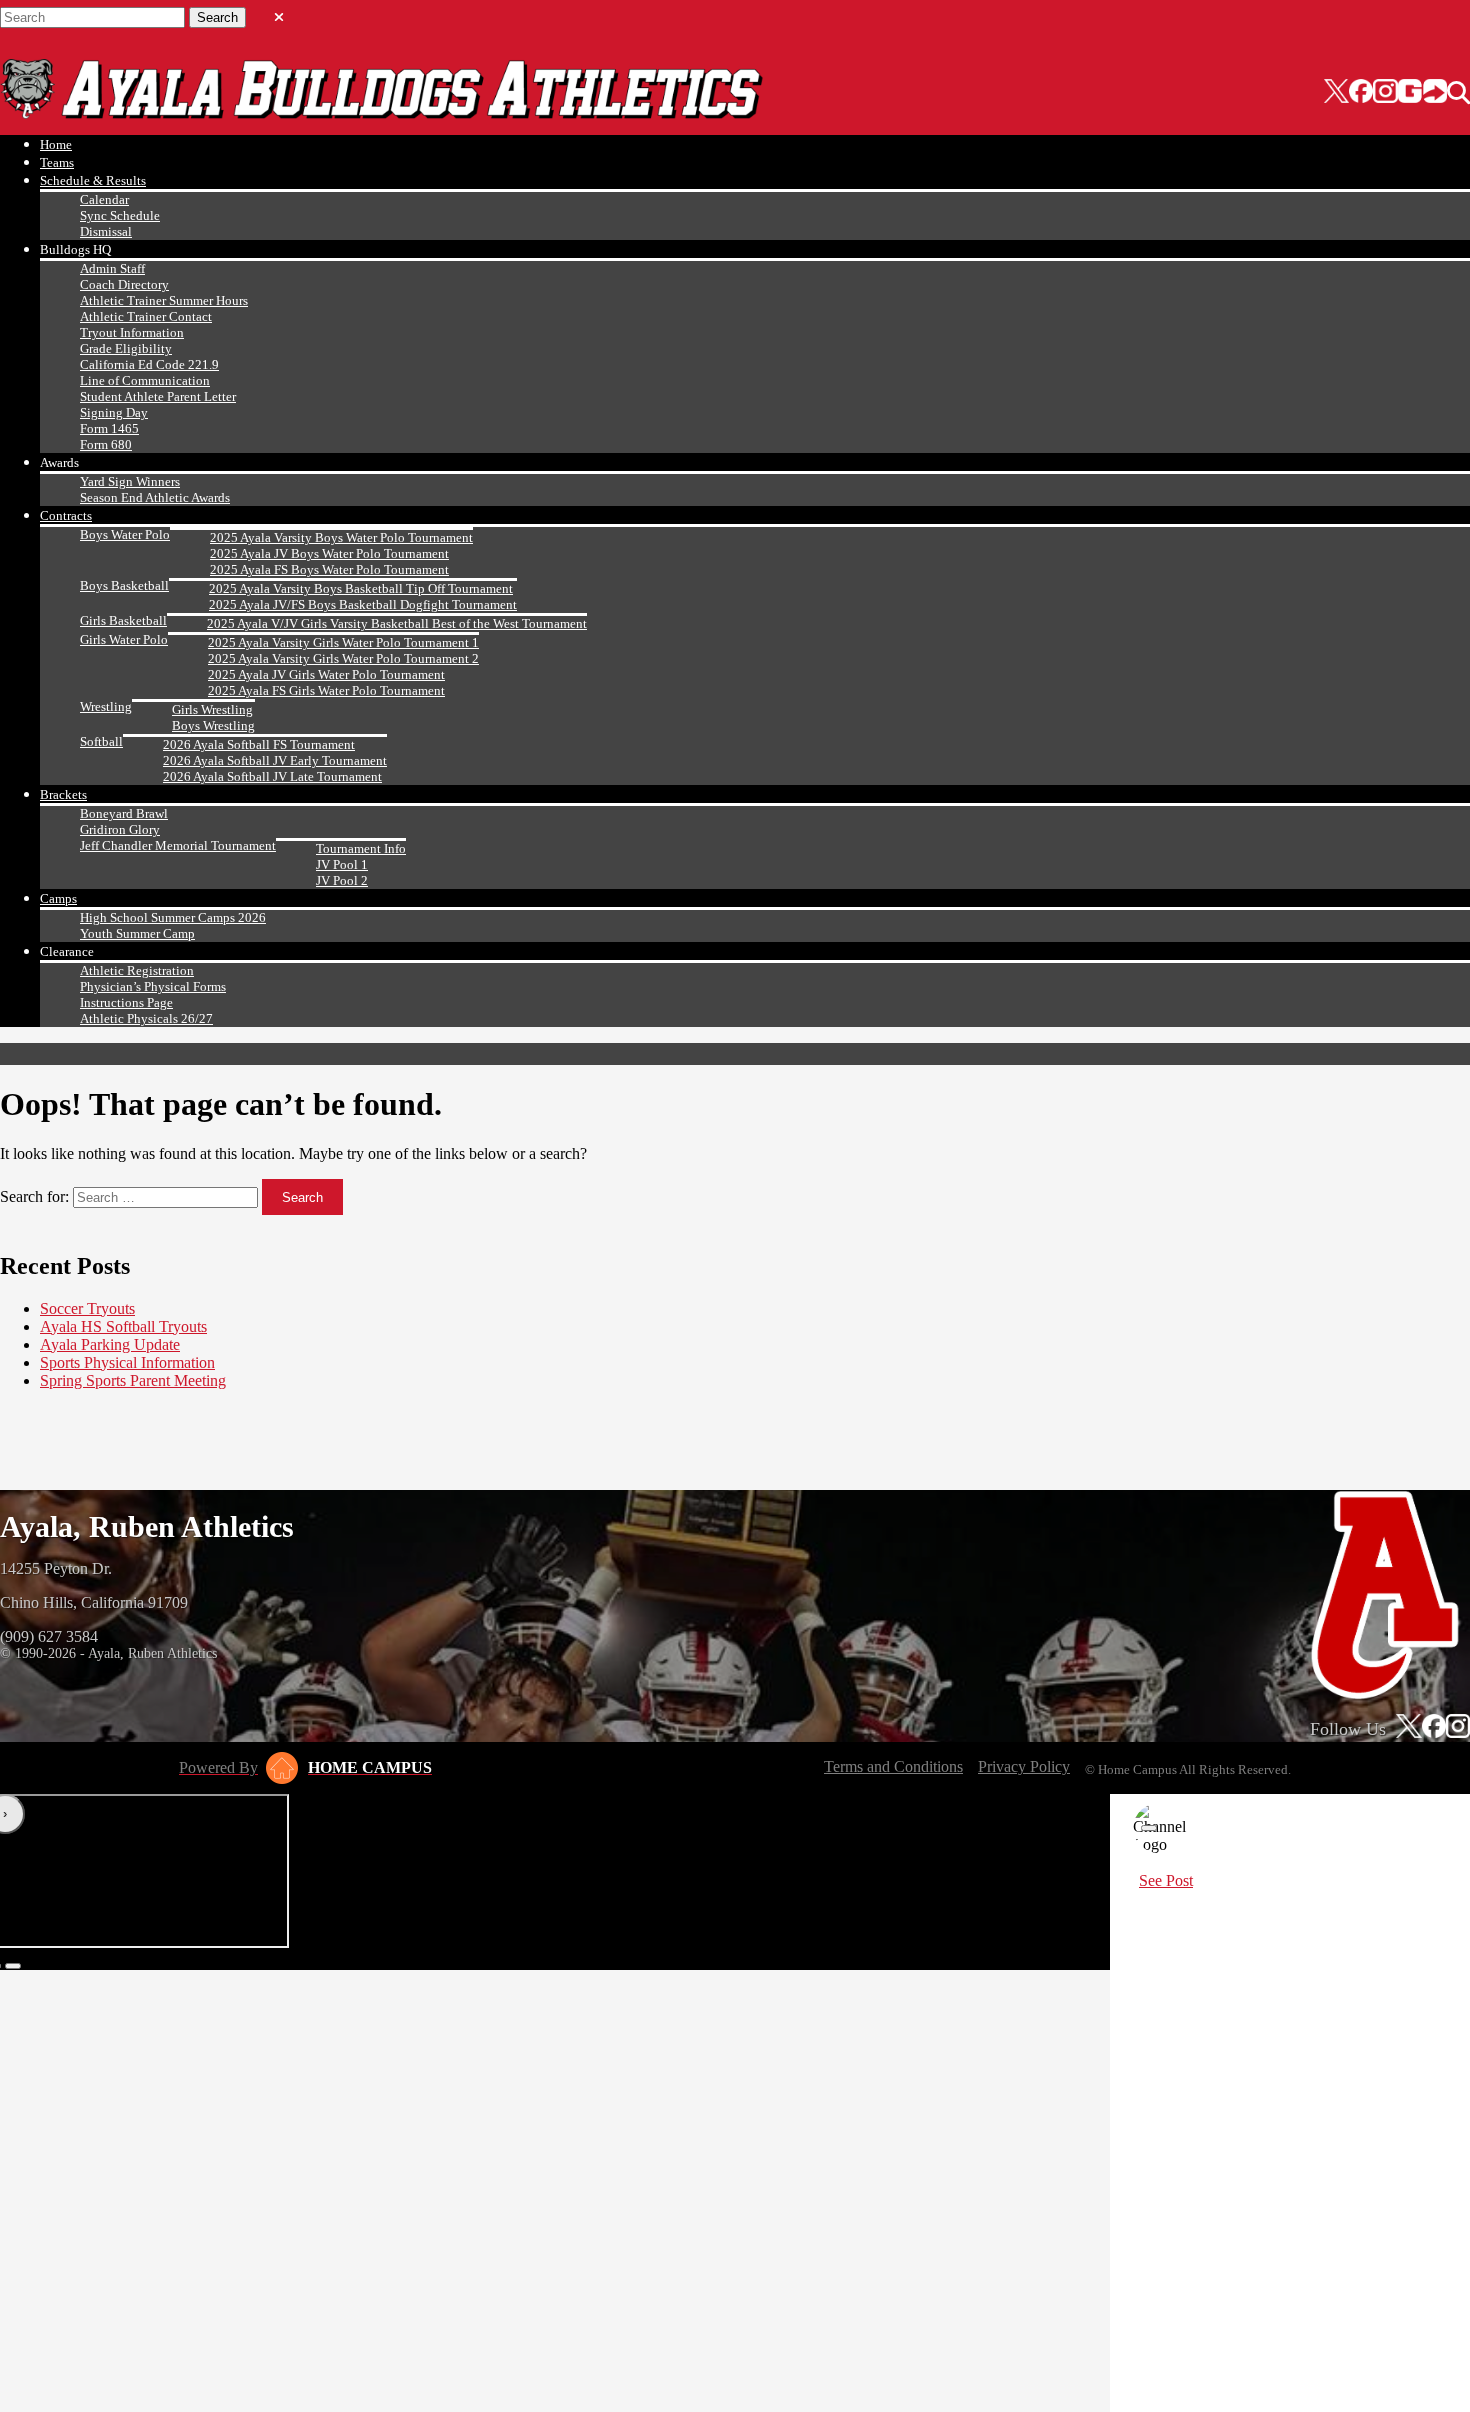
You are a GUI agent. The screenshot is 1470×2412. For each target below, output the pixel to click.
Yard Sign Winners (130, 481)
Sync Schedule (120, 215)
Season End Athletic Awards (155, 497)
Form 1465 (109, 428)
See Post (1166, 1880)
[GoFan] (1422, 93)
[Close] (1149, 1828)
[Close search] (279, 13)
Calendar (104, 199)
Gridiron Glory (120, 829)
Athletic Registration (137, 970)
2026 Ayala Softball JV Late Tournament (272, 776)
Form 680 (106, 444)
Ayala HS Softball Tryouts (123, 1326)
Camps (58, 898)
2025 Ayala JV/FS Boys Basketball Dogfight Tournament (363, 604)
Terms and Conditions (893, 1766)
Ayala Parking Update (110, 1344)
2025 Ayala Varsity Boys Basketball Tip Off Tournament (361, 588)
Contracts (66, 515)
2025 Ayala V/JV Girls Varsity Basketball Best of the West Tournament (397, 623)
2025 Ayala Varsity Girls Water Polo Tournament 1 (343, 642)
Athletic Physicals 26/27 (146, 1018)
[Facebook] (1361, 93)
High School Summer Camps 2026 (173, 917)
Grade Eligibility (126, 348)
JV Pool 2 (342, 880)
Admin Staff (112, 268)
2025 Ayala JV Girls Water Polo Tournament (326, 674)
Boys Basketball (124, 585)
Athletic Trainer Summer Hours (164, 300)
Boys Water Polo (125, 534)
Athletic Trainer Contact (146, 316)
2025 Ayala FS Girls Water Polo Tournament (326, 690)
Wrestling (106, 706)
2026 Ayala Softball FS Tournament (259, 744)
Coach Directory (124, 284)
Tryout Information (132, 332)
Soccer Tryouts (87, 1308)
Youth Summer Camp (137, 933)
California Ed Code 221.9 (149, 364)
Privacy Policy (1024, 1766)
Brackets (63, 794)
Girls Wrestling (212, 709)
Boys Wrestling (213, 725)
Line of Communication (145, 380)
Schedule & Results (93, 180)
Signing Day (114, 412)
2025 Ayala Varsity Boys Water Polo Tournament (341, 537)
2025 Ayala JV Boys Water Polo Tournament (329, 553)
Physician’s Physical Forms (153, 986)
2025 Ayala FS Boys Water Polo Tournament (329, 569)
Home (56, 144)
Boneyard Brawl (124, 813)
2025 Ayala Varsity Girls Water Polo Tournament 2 (343, 658)
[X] (1336, 93)
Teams (57, 162)
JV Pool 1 (342, 864)
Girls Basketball (123, 620)
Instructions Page (126, 1002)
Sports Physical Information (127, 1362)
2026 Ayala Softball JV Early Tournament (275, 760)
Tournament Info (361, 848)
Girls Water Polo (124, 639)
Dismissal (106, 231)
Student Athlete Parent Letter (158, 396)
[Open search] (1458, 93)
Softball (101, 741)
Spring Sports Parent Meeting (133, 1380)
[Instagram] (1385, 93)
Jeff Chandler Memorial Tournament (178, 845)
